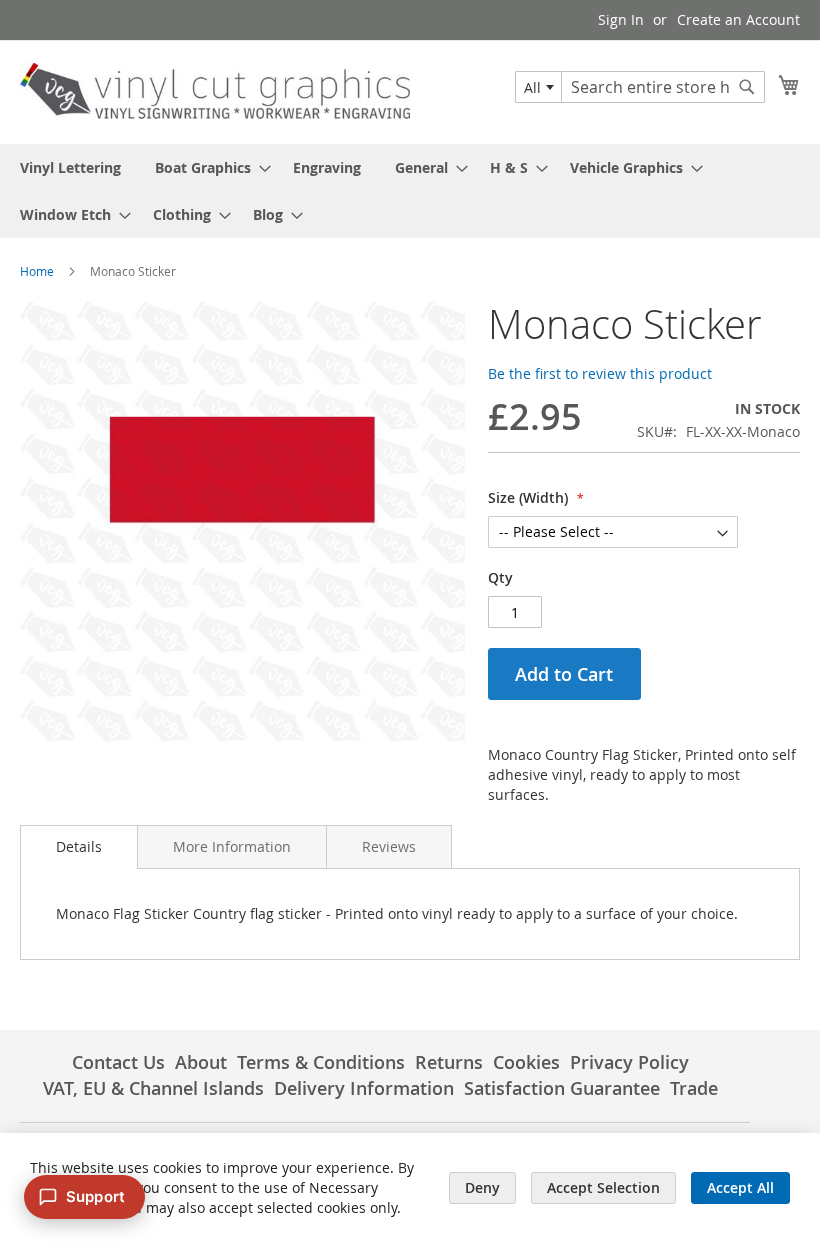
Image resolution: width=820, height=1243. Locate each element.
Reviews (389, 846)
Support (95, 1196)
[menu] (410, 191)
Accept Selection (603, 1187)
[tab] (79, 847)
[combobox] (538, 87)
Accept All (740, 1187)
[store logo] (215, 91)
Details (79, 846)
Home (37, 271)
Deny (482, 1187)
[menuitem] (70, 167)
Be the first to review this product (600, 373)
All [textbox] (532, 87)
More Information (232, 846)
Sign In (621, 19)
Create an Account (738, 19)
